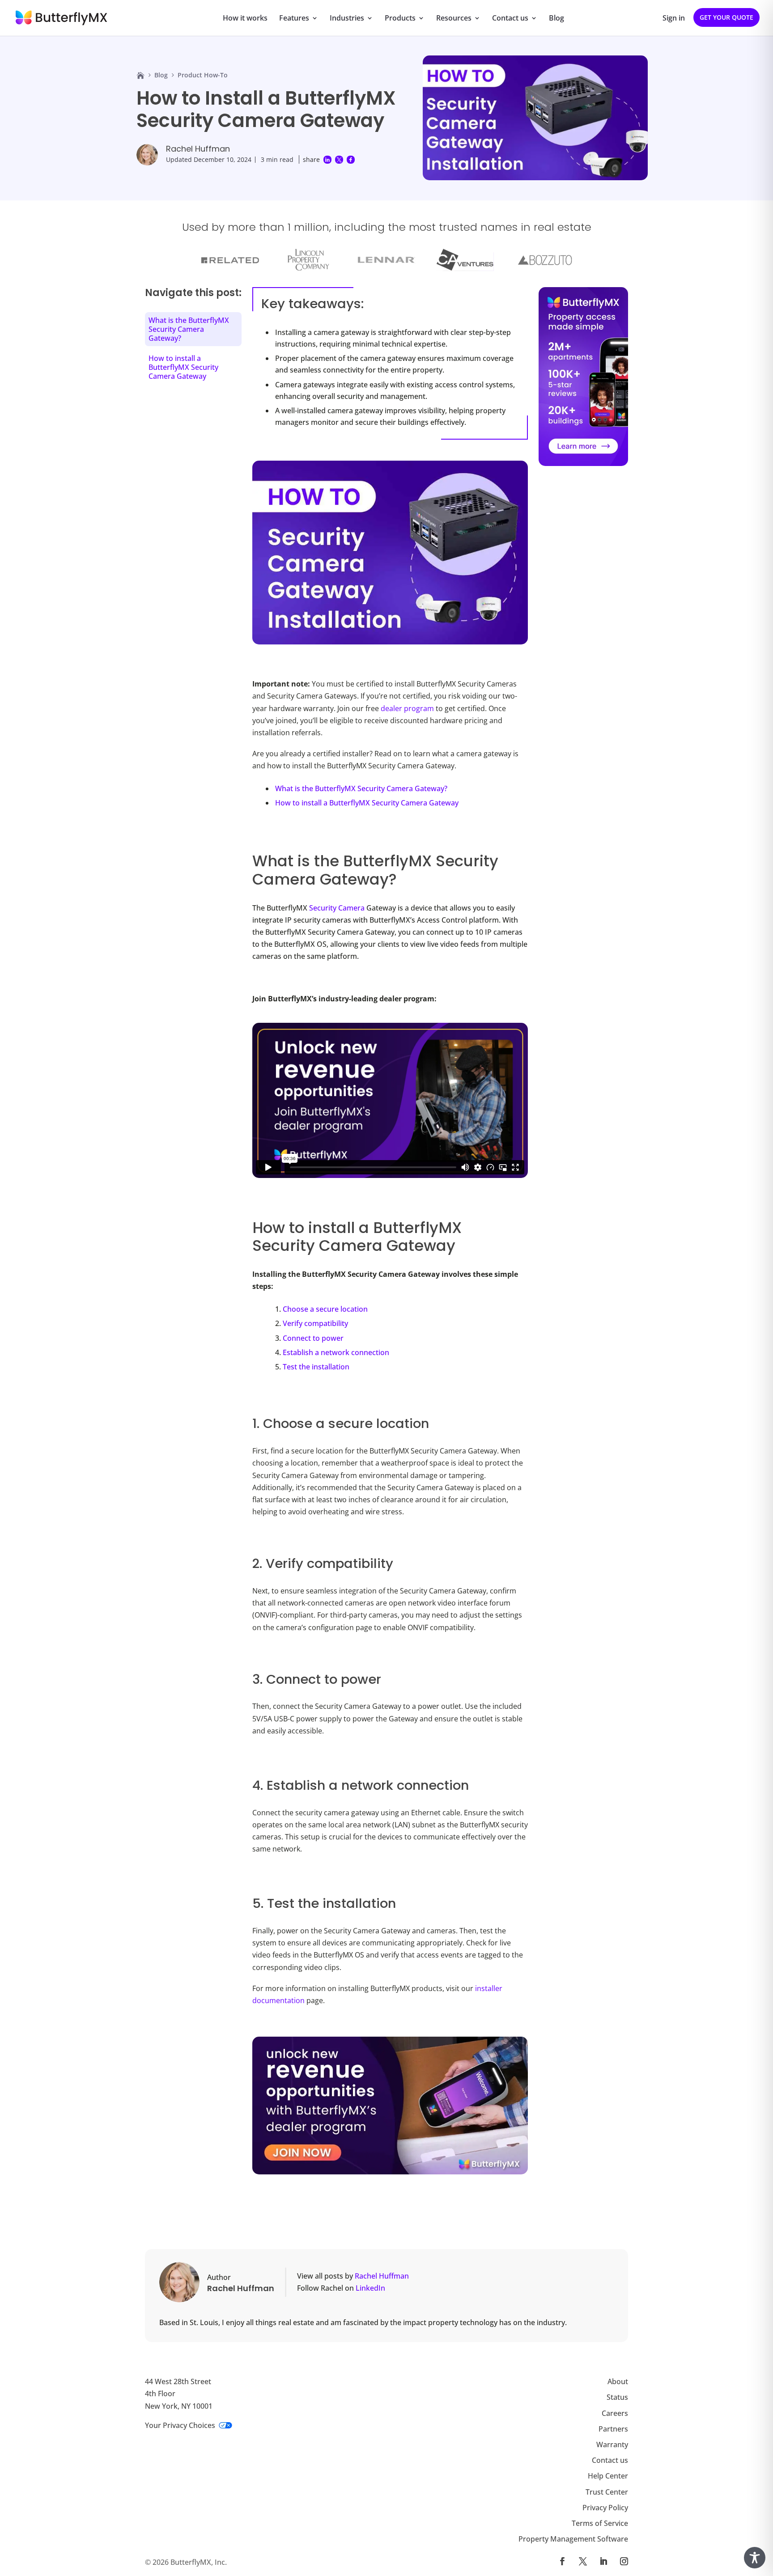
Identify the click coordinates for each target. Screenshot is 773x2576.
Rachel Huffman (198, 149)
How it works (245, 19)
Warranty (612, 2445)
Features (294, 19)
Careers (615, 2413)
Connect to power (313, 1338)
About (618, 2381)
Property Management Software (573, 2539)
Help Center (608, 2476)
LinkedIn (370, 2288)
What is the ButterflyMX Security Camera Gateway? (361, 788)
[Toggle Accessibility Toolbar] (755, 2558)
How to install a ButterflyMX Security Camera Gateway (367, 803)
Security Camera (337, 908)
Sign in (674, 19)
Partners (613, 2428)
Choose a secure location (325, 1309)
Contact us (510, 19)
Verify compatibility (315, 1323)
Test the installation (316, 1367)
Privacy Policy (605, 2507)
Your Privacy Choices (180, 2425)
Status (617, 2397)
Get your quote (726, 17)
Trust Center (607, 2491)
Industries (347, 19)
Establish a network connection (336, 1352)
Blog (556, 19)
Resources (454, 19)
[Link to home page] (140, 75)
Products (400, 19)
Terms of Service (600, 2523)
